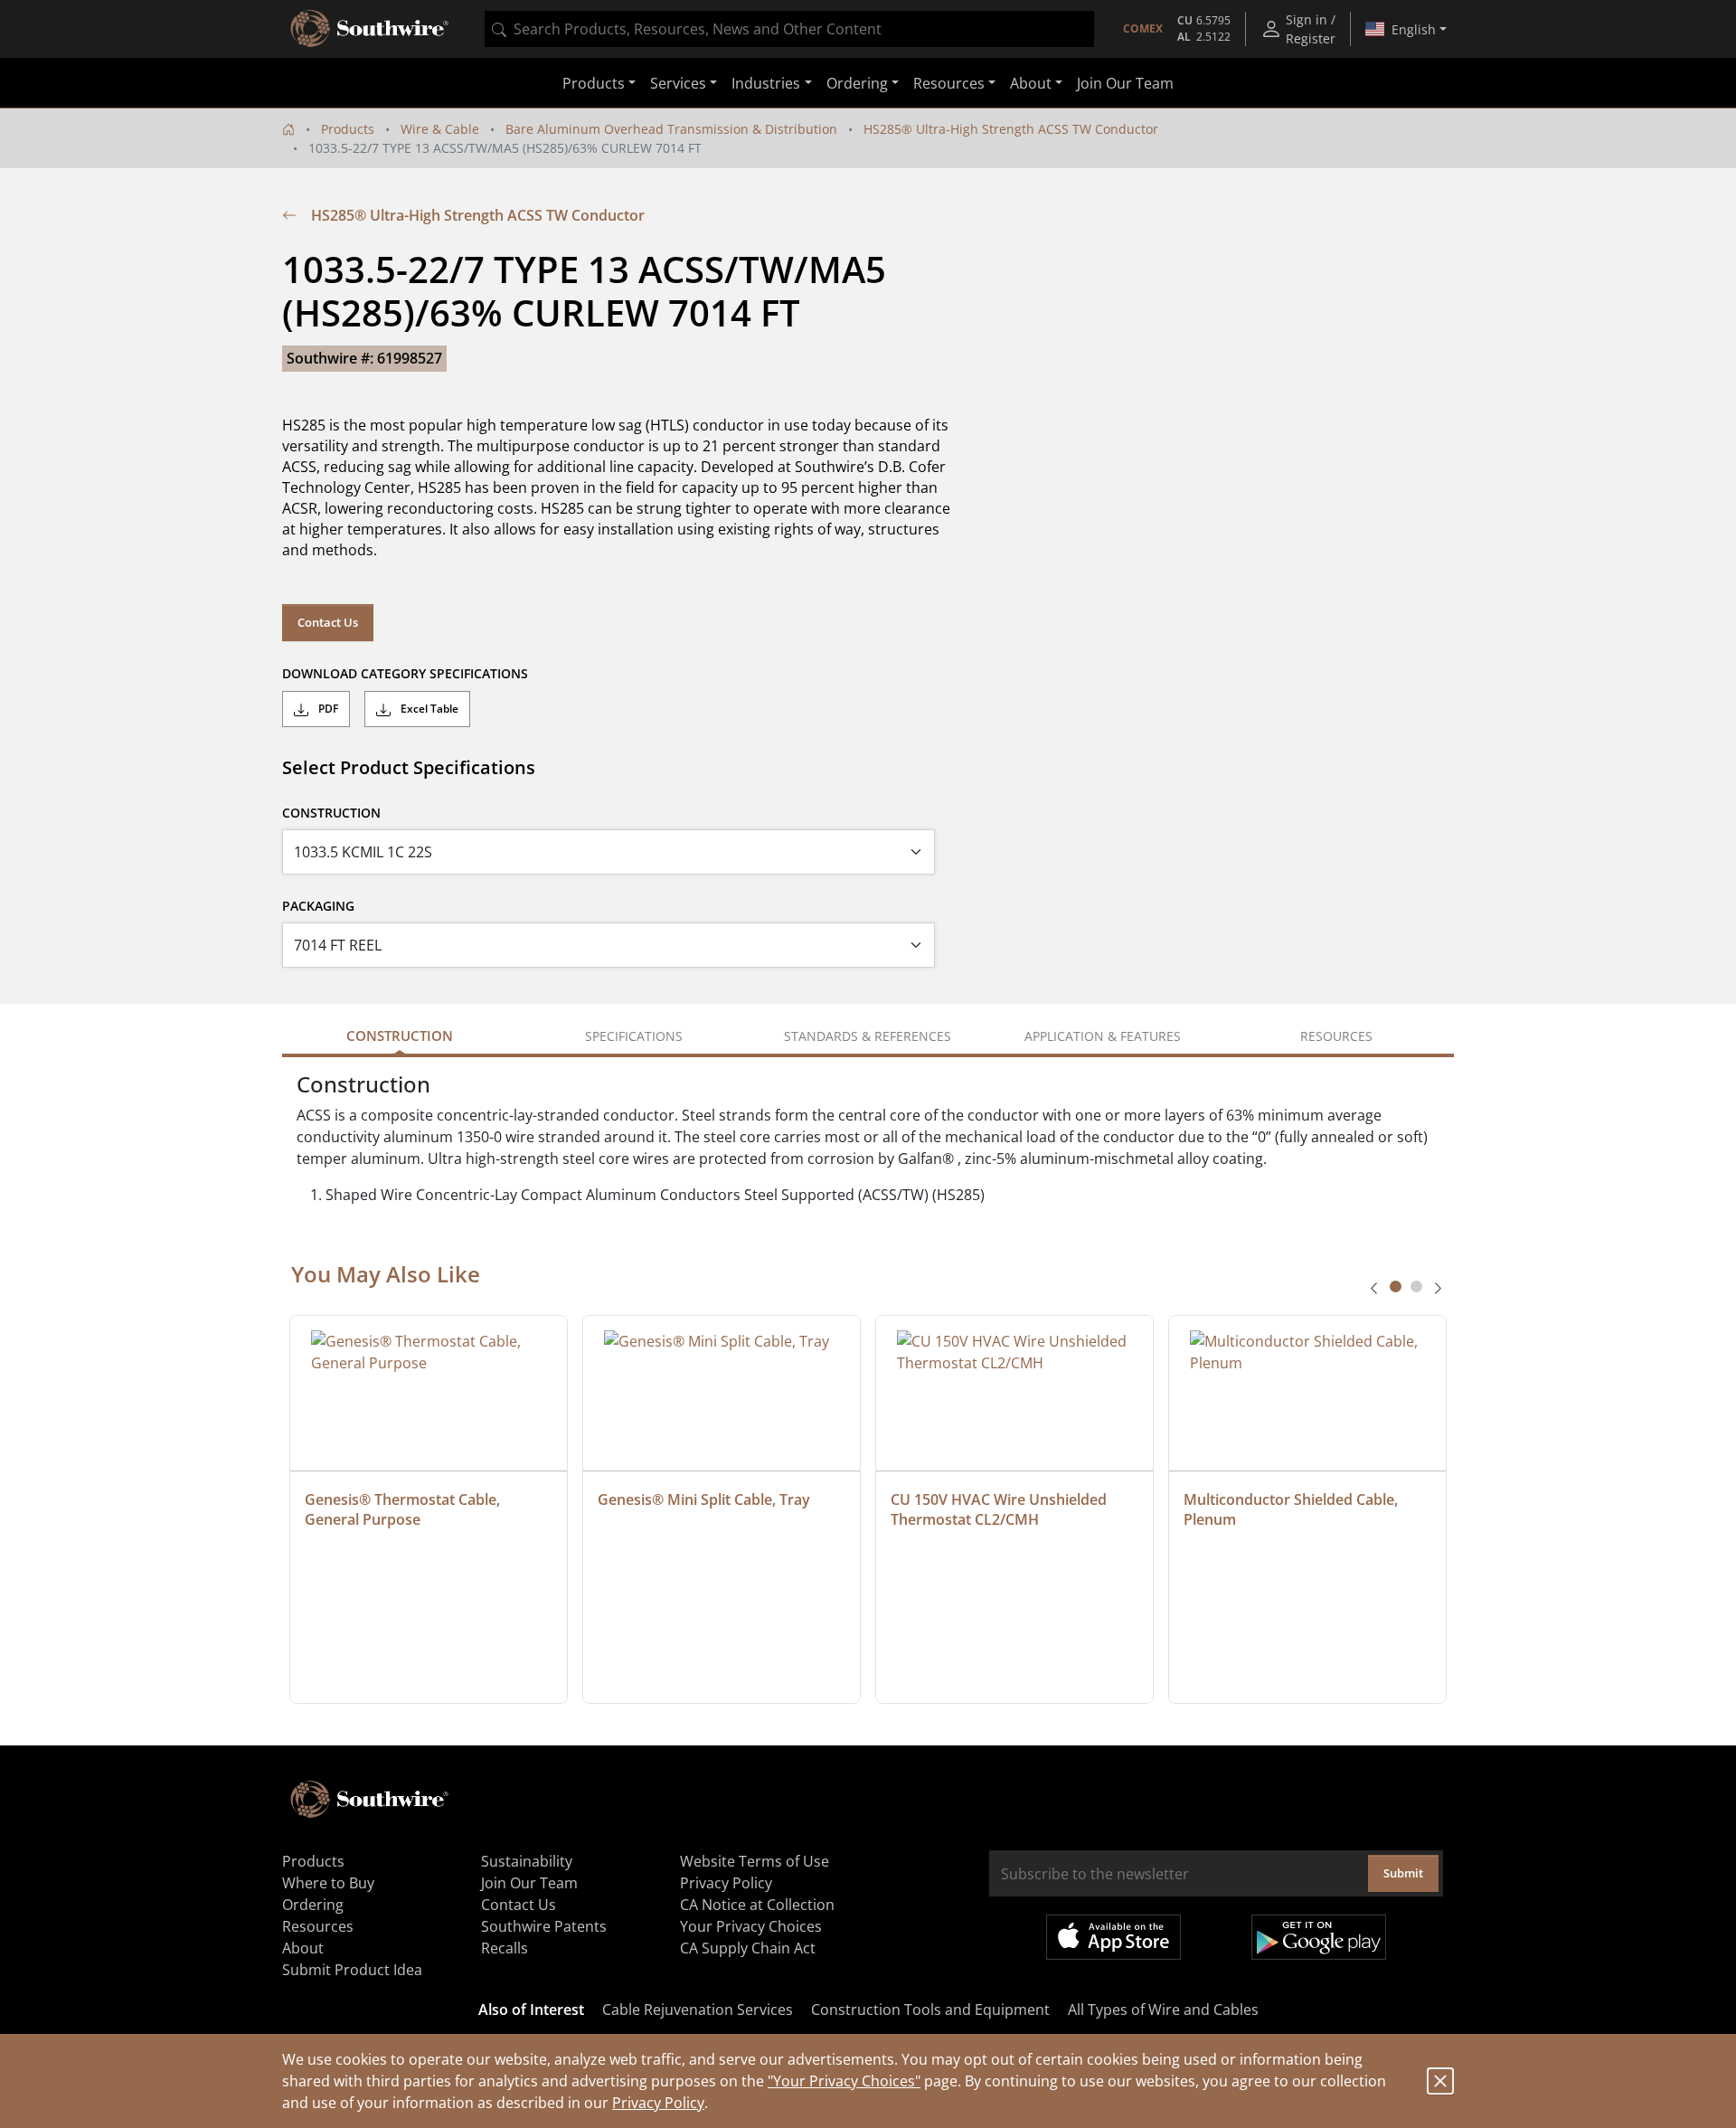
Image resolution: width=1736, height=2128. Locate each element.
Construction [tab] (400, 1036)
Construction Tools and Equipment (930, 2010)
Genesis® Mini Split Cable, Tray (704, 1499)
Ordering (313, 1905)
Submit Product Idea (352, 1970)
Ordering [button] (857, 83)
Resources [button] (949, 83)
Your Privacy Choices (751, 1926)
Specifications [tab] (634, 1036)
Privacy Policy (658, 2103)
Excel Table (428, 709)
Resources (318, 1926)
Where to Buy (328, 1883)
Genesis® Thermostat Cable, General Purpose (404, 1509)
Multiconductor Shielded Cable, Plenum (1293, 1509)
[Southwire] (371, 29)
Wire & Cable (440, 129)
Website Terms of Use (755, 1861)
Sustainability (527, 1861)
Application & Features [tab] (1103, 1036)
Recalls (505, 1948)
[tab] (1396, 1286)
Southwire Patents (544, 1926)
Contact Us (328, 622)
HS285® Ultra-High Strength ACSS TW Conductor (1011, 129)
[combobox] (789, 29)
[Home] (288, 129)
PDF (327, 709)
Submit (1403, 1873)
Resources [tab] (1336, 1036)
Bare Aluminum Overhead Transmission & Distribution (671, 129)
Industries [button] (766, 83)
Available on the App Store (1113, 1937)
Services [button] (678, 83)
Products (348, 129)
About (303, 1948)
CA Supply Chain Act (748, 1948)
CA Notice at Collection (757, 1905)
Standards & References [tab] (868, 1036)
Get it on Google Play (1319, 1937)
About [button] (1031, 83)
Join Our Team (1125, 83)
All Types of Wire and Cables (1163, 2010)
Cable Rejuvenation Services (698, 2010)
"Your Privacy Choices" (844, 2081)
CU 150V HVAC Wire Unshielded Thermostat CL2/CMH (1000, 1509)
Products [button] (594, 83)
